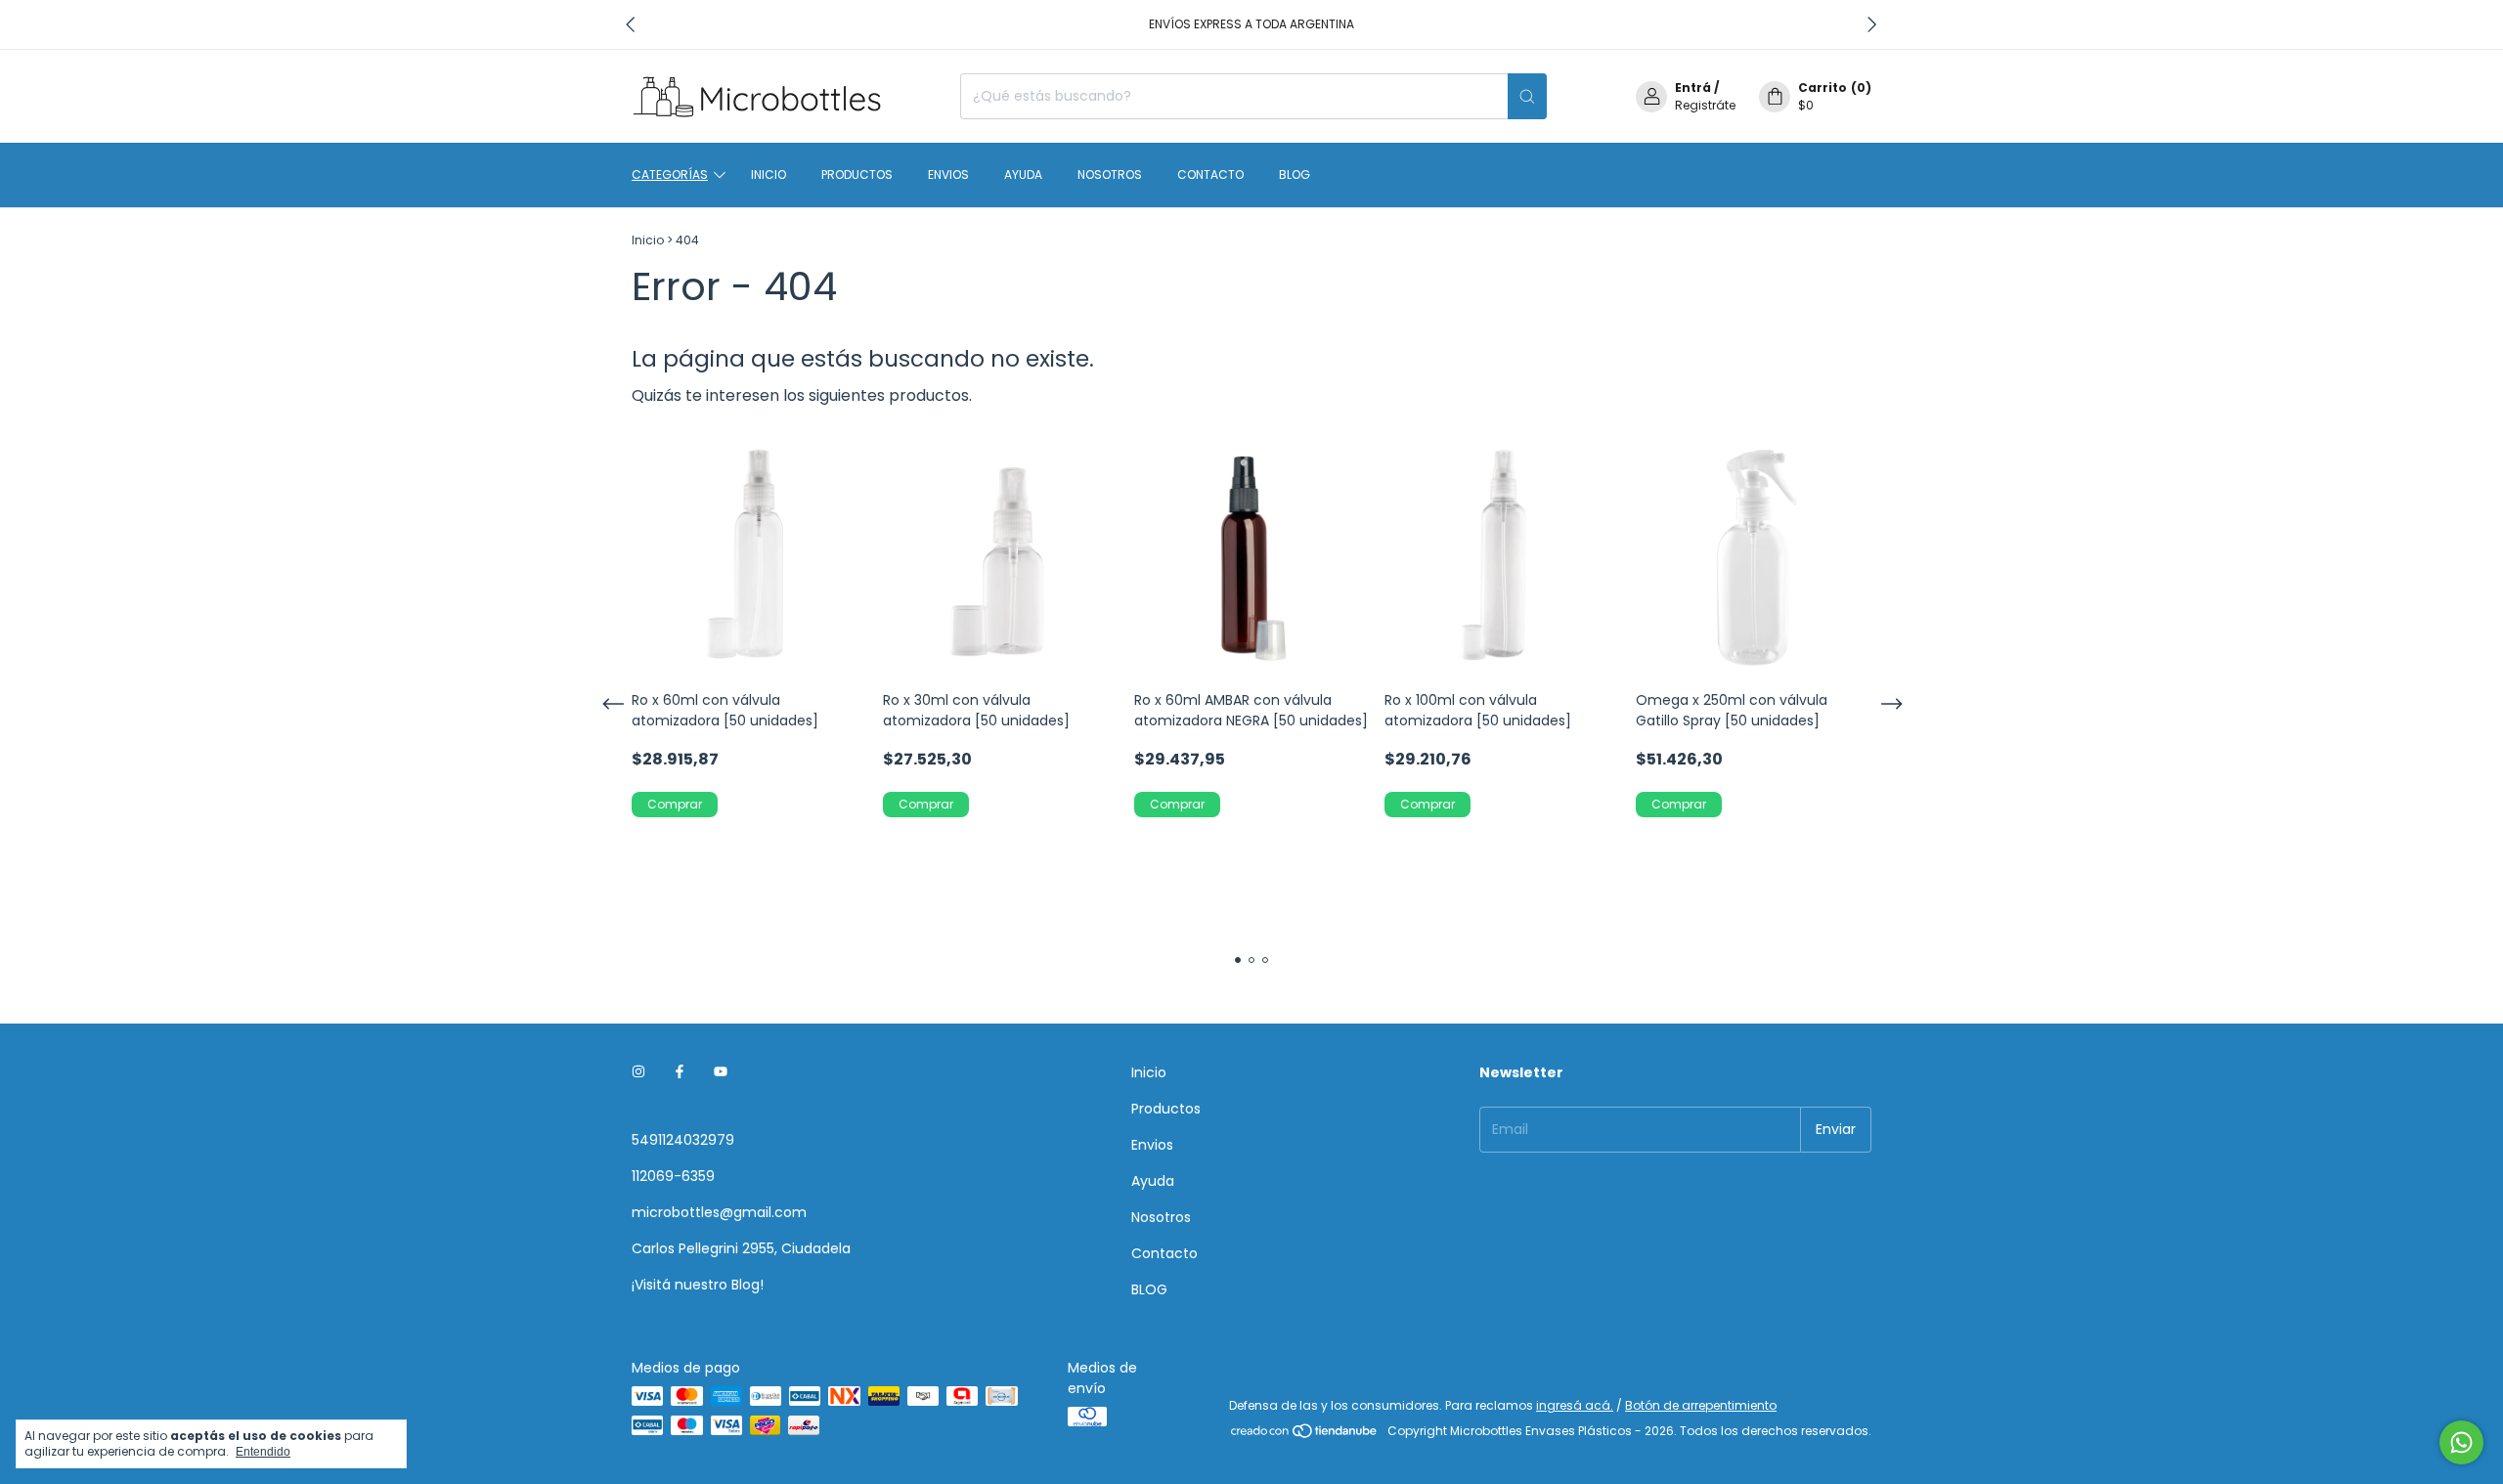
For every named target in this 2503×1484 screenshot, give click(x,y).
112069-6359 (673, 1176)
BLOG (1295, 175)
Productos (857, 175)
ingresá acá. (1575, 1405)
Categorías (670, 175)
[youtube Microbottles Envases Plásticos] (721, 1073)
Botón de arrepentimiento (1701, 1405)
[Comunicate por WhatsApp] (2461, 1442)
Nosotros (1110, 175)
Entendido (263, 1452)
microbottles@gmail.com (719, 1212)
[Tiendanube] (1305, 1436)
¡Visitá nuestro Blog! (698, 1285)
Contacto (1210, 175)
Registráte (1705, 105)
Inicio (768, 175)
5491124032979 (683, 1140)
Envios (948, 175)
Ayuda (1023, 175)
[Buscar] (1527, 96)
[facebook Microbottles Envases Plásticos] (680, 1073)
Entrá (1693, 87)
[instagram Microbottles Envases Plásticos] (638, 1073)
